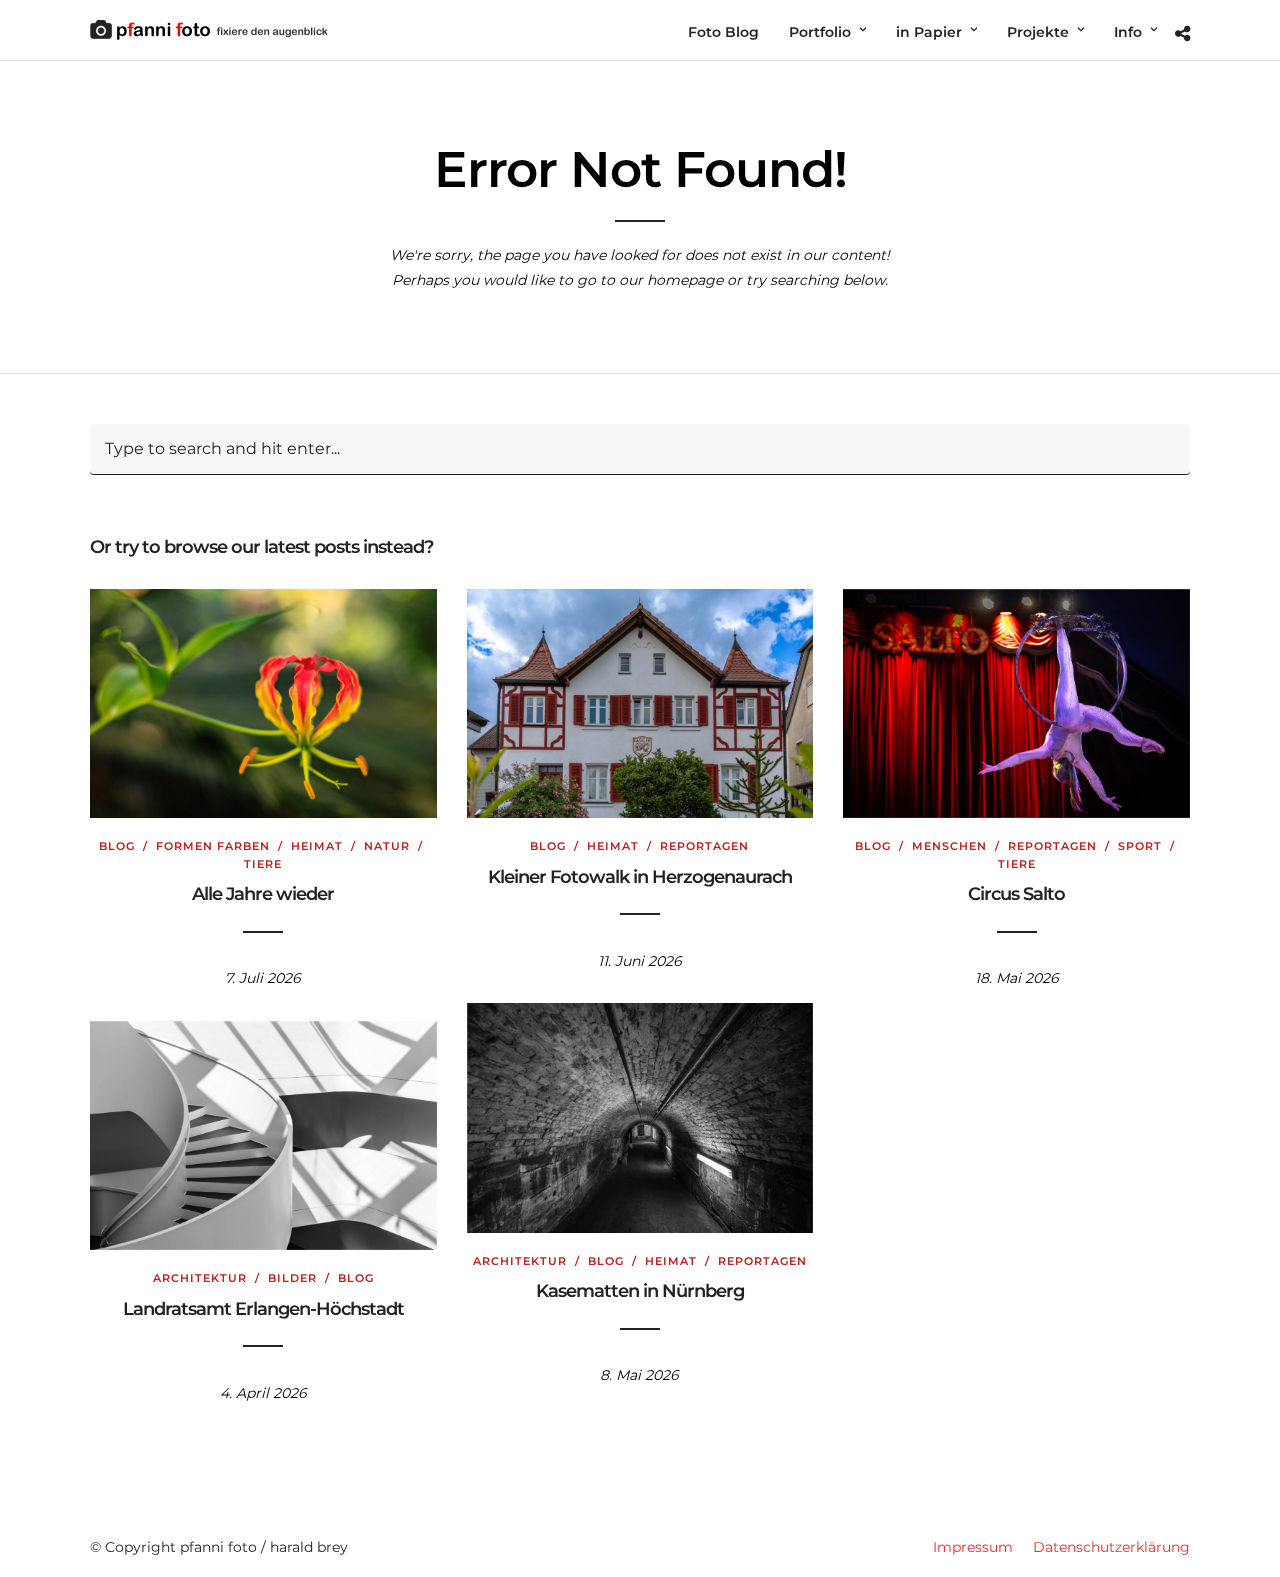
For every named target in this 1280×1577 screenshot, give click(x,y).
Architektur (520, 1261)
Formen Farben (213, 846)
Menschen (949, 846)
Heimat (317, 846)
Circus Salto (1016, 894)
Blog (117, 846)
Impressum (973, 1547)
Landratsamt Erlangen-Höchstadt (263, 1309)
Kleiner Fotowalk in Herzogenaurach (640, 877)
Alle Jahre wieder (263, 894)
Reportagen (704, 846)
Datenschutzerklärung (1111, 1547)
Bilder (292, 1278)
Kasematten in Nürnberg (640, 1291)
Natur (387, 846)
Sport (1140, 846)
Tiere (263, 864)
